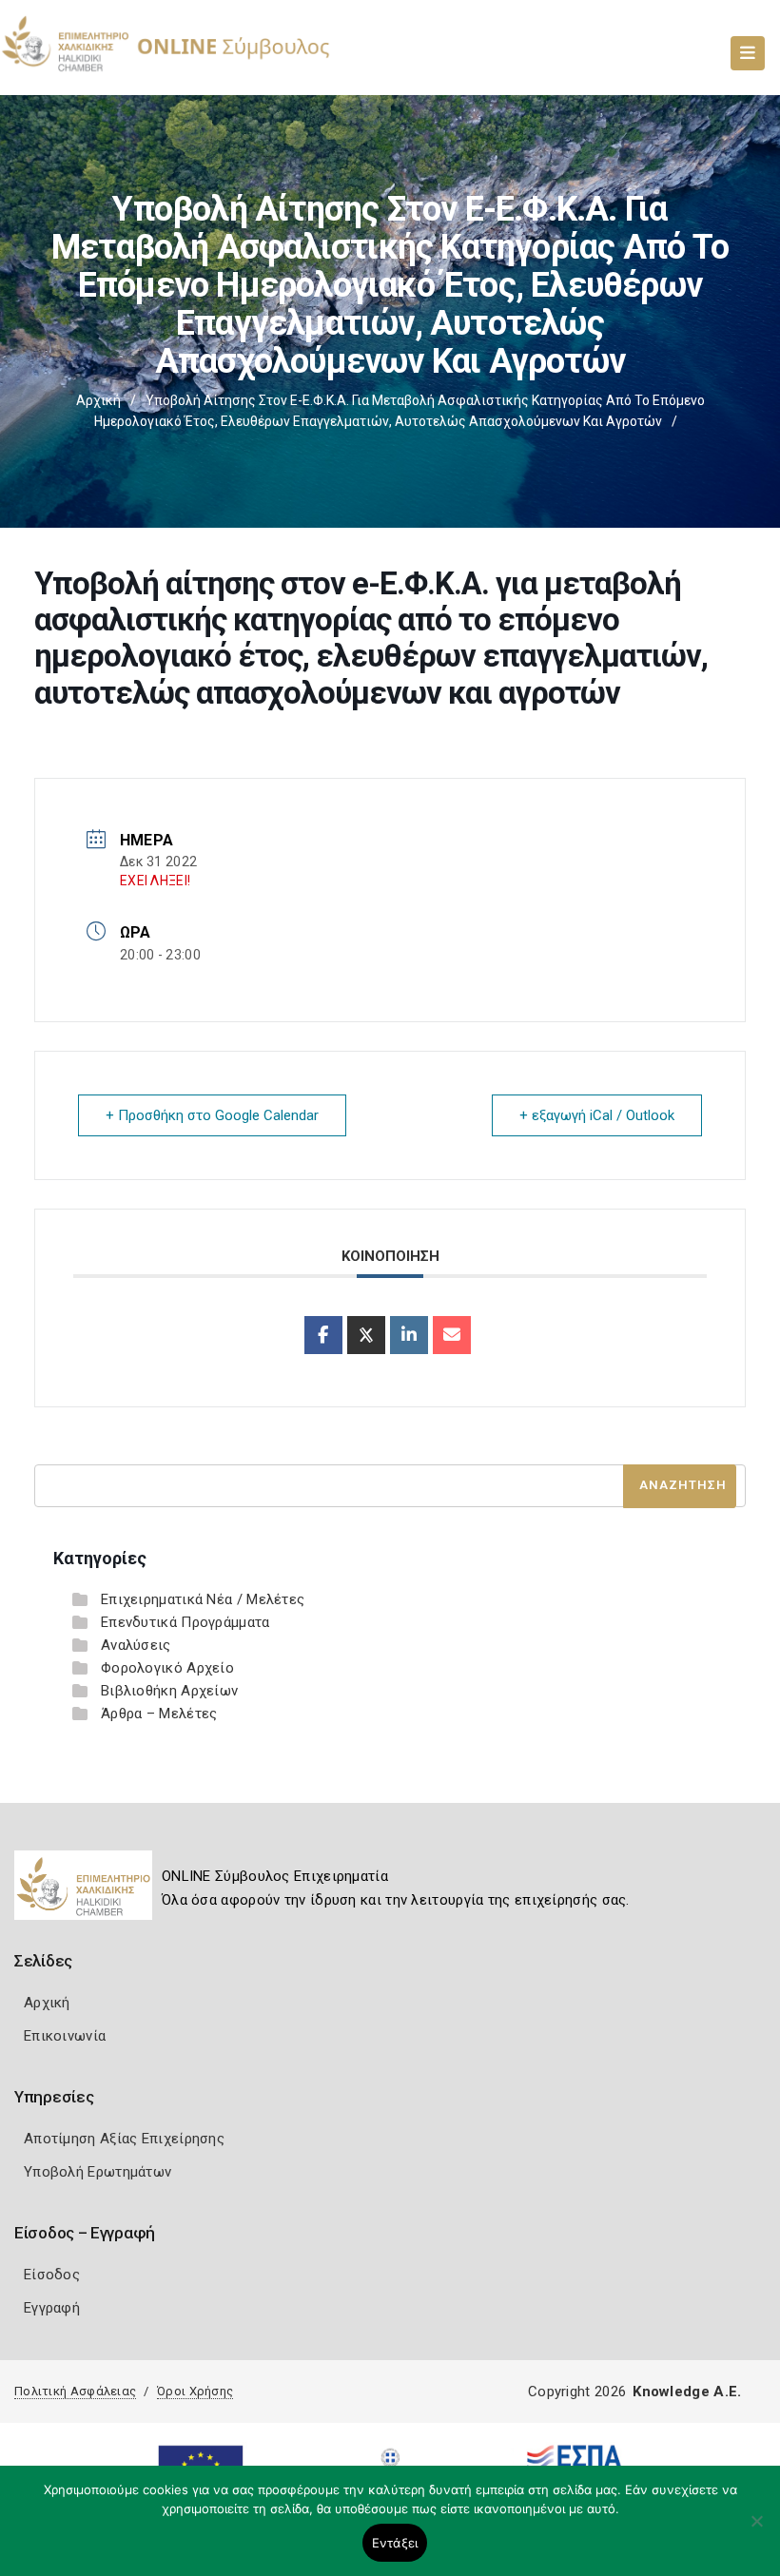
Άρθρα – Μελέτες (159, 1714)
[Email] (452, 1335)
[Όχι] (756, 2530)
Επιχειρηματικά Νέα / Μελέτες (203, 1599)
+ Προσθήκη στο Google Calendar (212, 1115)
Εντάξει (395, 2543)
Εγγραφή (52, 2308)
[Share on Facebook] (323, 1335)
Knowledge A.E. (687, 2392)
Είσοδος (52, 2275)
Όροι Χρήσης (195, 2391)
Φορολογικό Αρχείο (167, 1668)
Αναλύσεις (136, 1645)
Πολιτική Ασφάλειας (75, 2391)
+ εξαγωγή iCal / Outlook (597, 1115)
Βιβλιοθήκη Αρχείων (169, 1691)
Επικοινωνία (65, 2036)
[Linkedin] (409, 1335)
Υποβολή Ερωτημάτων (97, 2172)
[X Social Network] (366, 1335)
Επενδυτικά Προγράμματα (185, 1622)
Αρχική (98, 400)
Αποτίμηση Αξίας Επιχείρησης (124, 2139)
